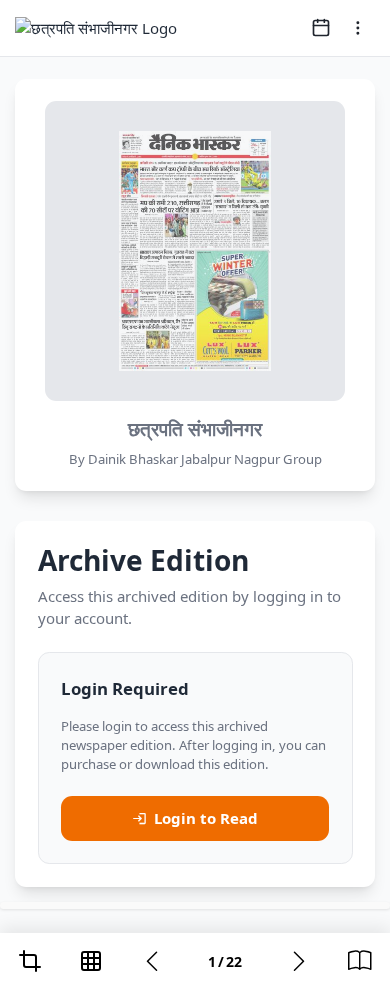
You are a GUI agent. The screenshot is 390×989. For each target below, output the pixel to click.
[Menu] (358, 28)
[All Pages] (91, 961)
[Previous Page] (152, 961)
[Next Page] (299, 961)
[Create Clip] (30, 961)
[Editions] (360, 961)
